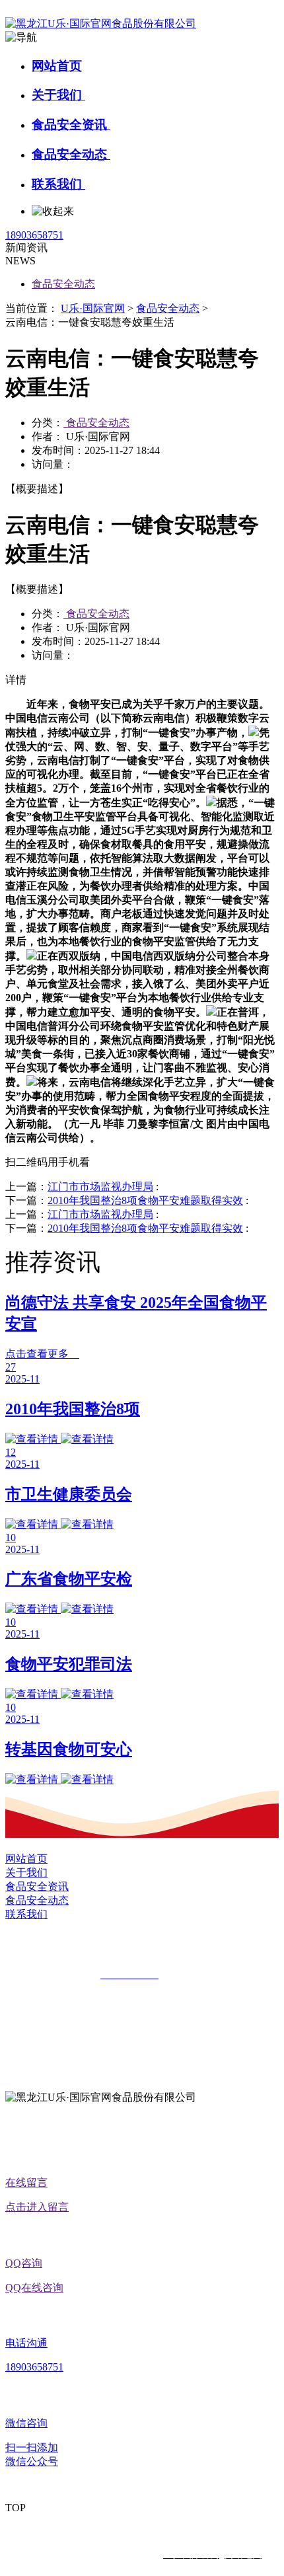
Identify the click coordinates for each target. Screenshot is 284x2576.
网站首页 (57, 66)
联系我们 (58, 184)
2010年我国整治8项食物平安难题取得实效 (145, 1200)
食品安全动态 (71, 154)
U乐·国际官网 (93, 308)
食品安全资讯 (71, 125)
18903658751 (34, 235)
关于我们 (58, 95)
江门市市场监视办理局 (100, 1187)
